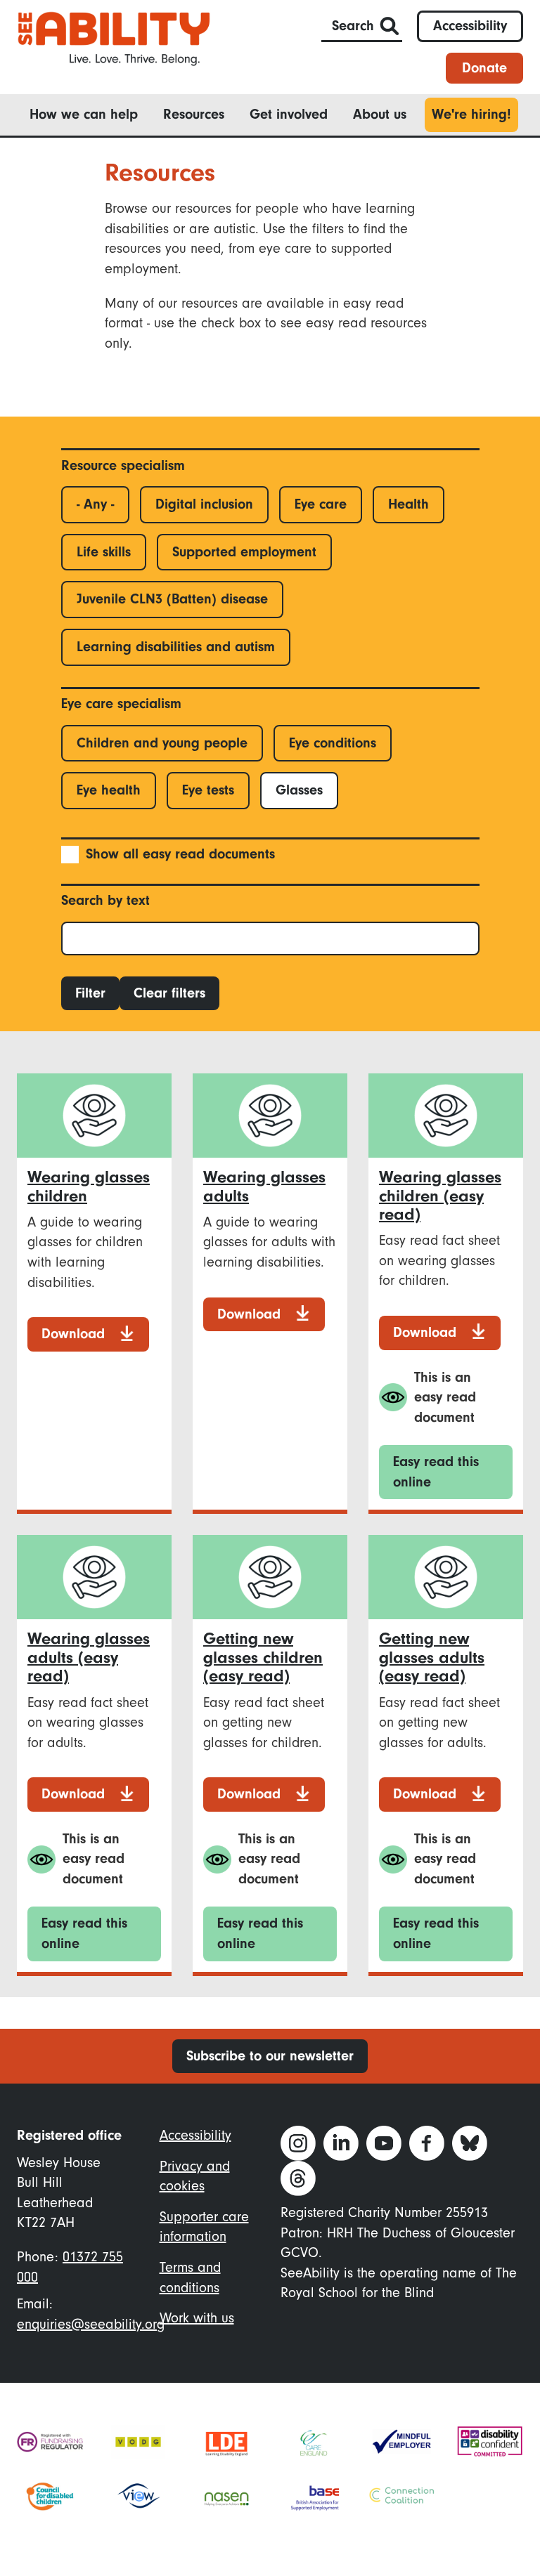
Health (409, 504)
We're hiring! (471, 114)
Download (73, 1334)
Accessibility (470, 26)
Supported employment (244, 552)
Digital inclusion (204, 504)
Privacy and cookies (195, 2176)
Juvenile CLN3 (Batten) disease (172, 599)
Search (353, 26)
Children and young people (162, 743)
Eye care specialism (121, 704)
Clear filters (169, 993)
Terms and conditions (190, 2277)
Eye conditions (333, 743)
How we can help (84, 114)
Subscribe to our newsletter (270, 2056)
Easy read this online (436, 1472)
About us (380, 114)
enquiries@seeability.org (91, 2324)
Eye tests (208, 790)
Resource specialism (123, 465)
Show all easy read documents (180, 854)
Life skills (104, 552)
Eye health (109, 790)
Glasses (299, 790)
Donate (484, 68)
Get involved (289, 114)
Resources (194, 114)
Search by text (105, 900)
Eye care (321, 504)
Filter (90, 993)
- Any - (95, 504)
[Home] (114, 38)
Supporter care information (204, 2227)
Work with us (197, 2318)
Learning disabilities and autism (176, 647)
